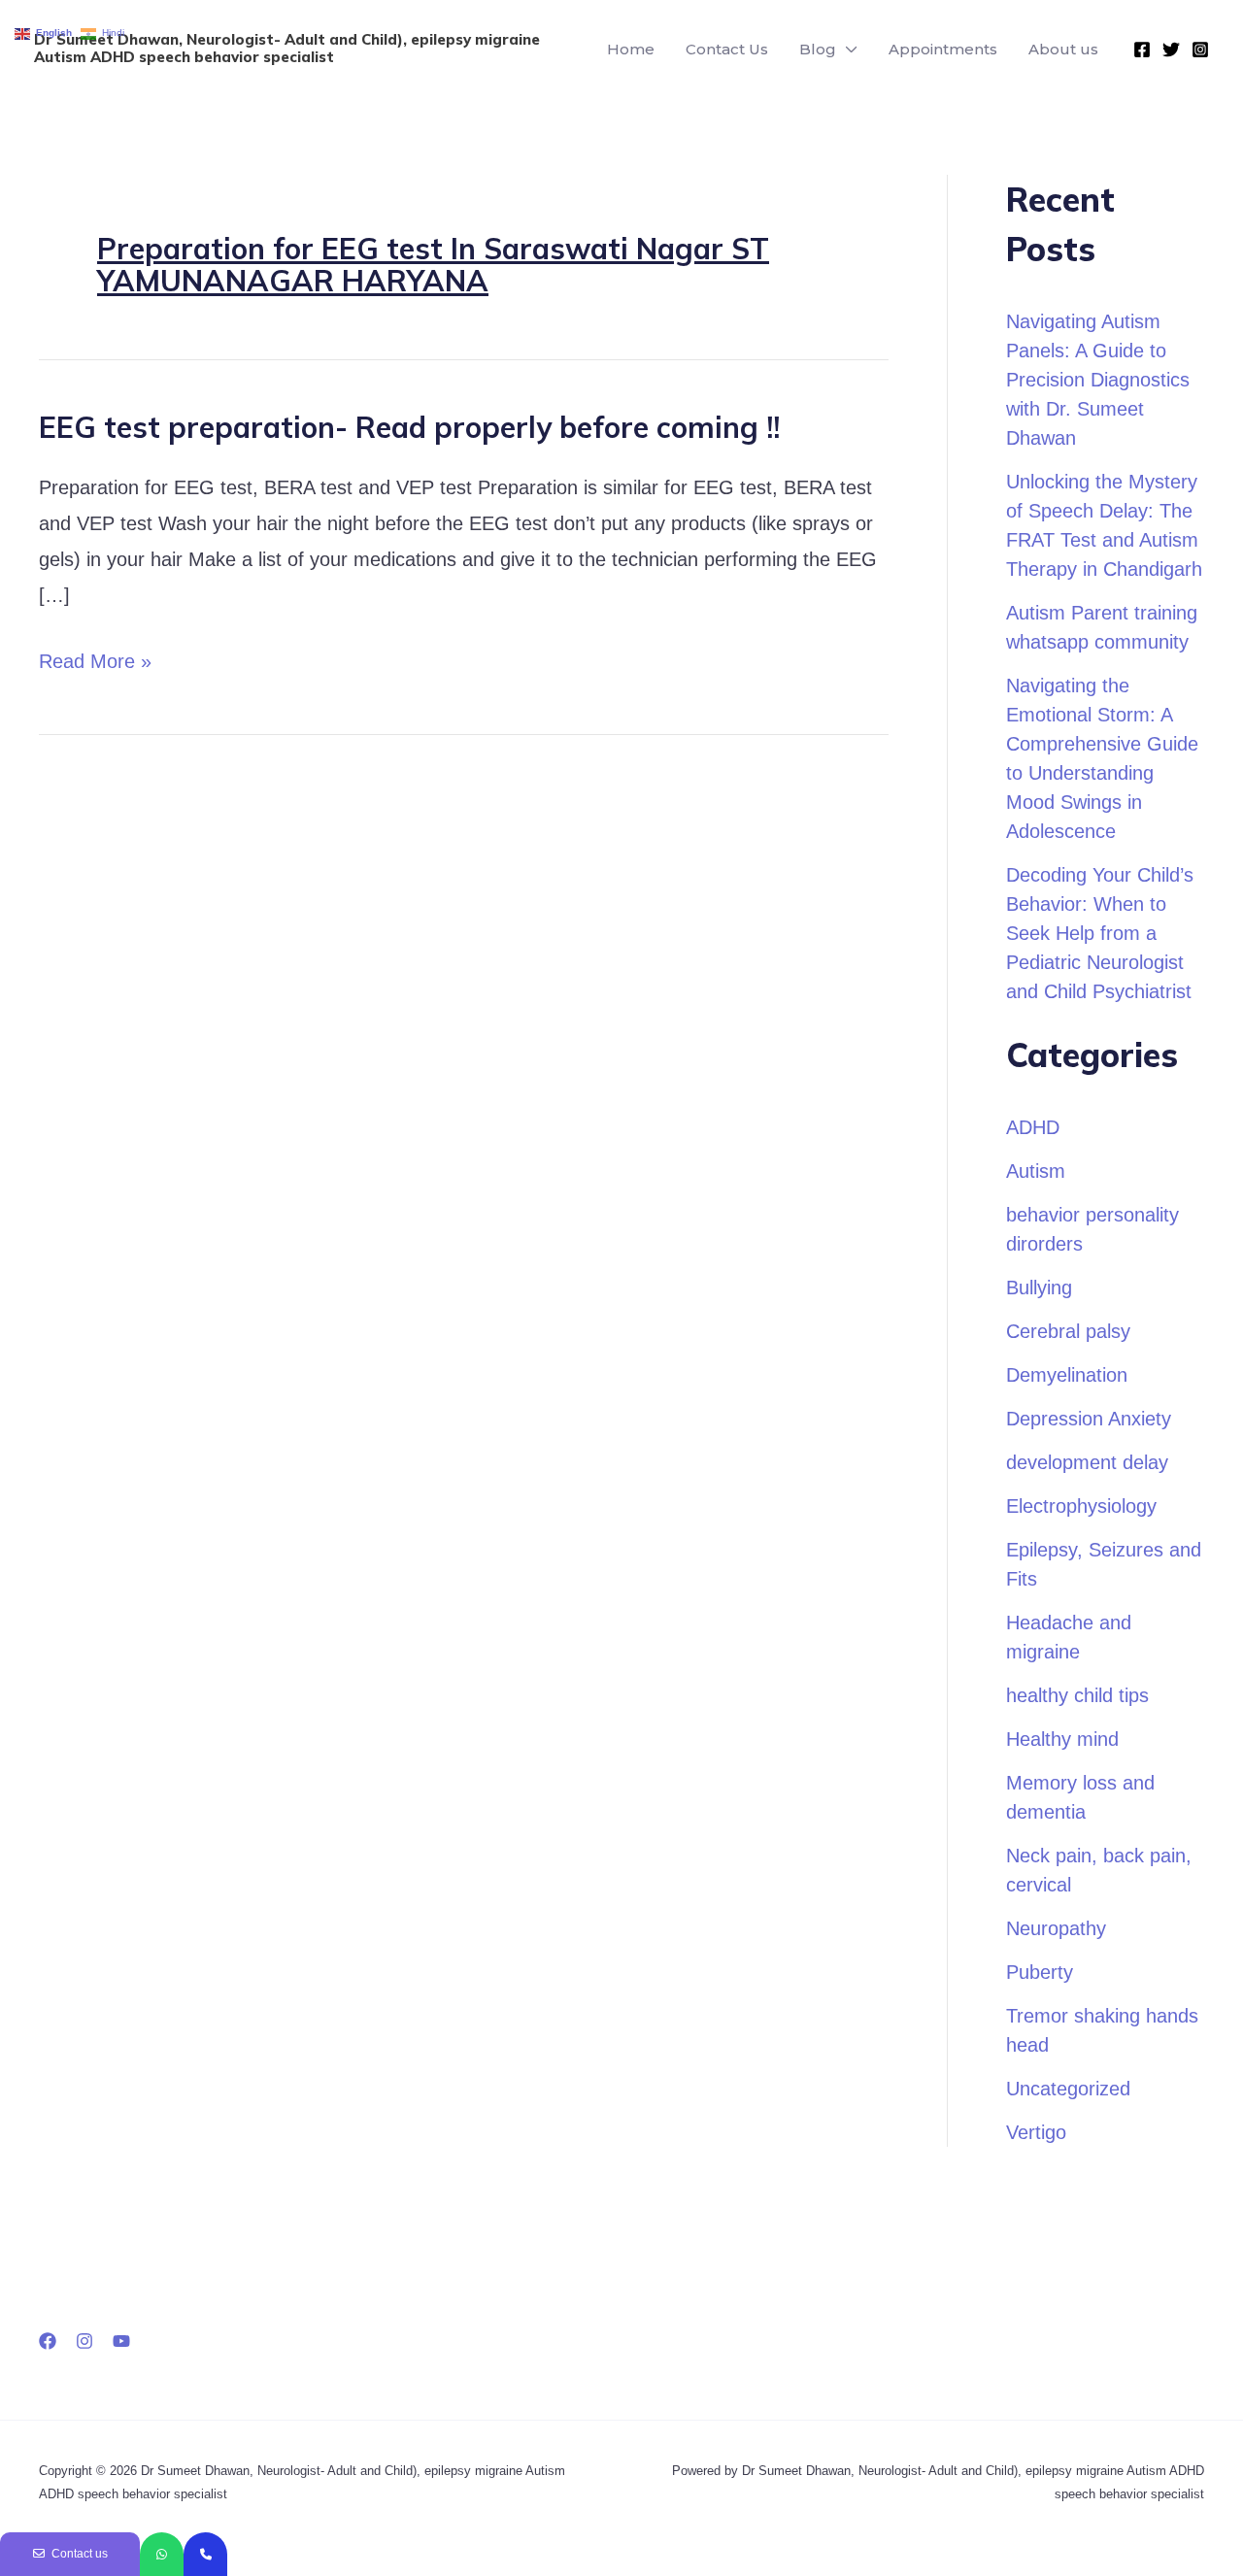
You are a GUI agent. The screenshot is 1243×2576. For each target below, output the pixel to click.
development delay (1087, 1462)
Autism (1036, 1171)
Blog (818, 49)
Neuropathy (1056, 1928)
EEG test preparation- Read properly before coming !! (409, 427)
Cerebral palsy (1068, 1331)
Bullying (1039, 1288)
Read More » (95, 662)
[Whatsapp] (162, 2554)
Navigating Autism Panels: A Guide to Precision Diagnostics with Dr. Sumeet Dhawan (1098, 380)
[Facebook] (1142, 50)
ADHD (1033, 1127)
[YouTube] (121, 2341)
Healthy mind (1062, 1739)
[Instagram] (1200, 50)
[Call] (205, 2554)
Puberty (1040, 1972)
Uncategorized (1068, 2089)
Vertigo (1036, 2132)
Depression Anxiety (1089, 1419)
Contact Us (727, 49)
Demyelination (1067, 1375)
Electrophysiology (1081, 1506)
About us (1063, 49)
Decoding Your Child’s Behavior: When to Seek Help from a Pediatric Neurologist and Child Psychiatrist (1100, 933)
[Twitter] (1171, 50)
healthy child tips (1077, 1695)
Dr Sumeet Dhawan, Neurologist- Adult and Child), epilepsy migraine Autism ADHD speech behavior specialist (287, 48)
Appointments (943, 49)
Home (631, 49)
